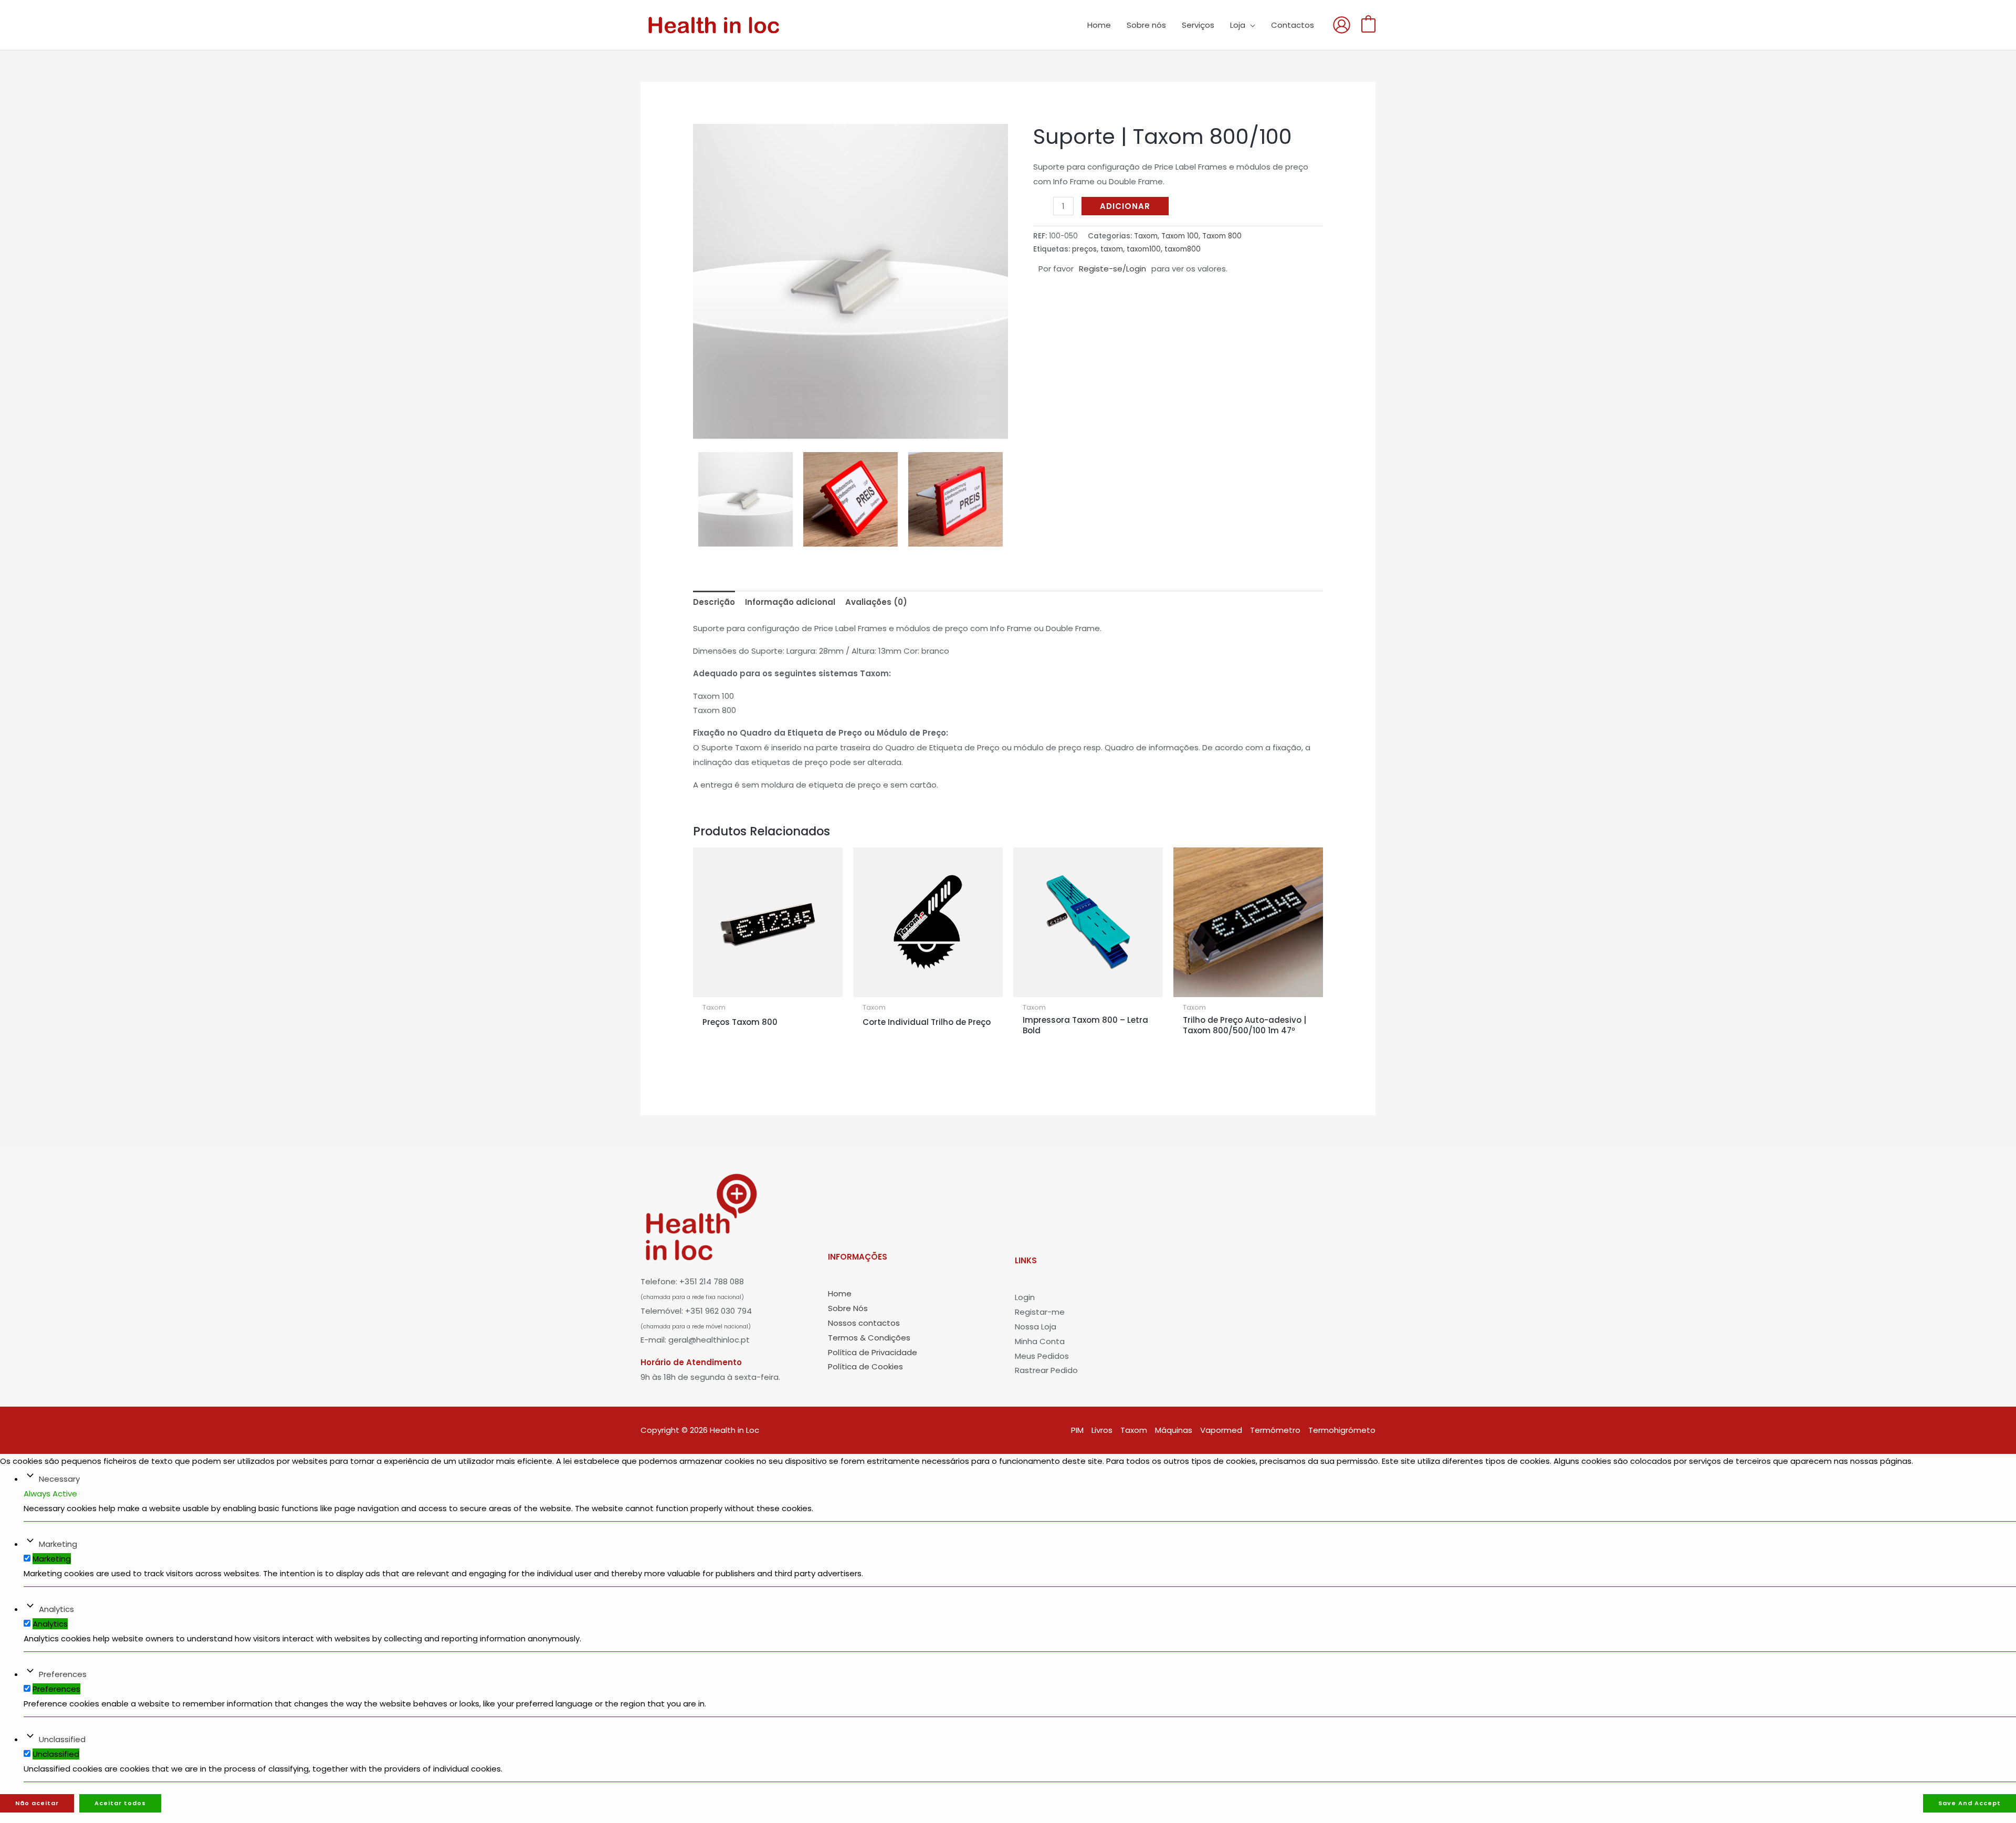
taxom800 (1183, 249)
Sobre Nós (848, 1308)
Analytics (56, 1609)
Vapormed (1221, 1430)
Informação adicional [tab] (790, 602)
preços (1084, 249)
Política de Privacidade (873, 1352)
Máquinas (1174, 1430)
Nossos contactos (864, 1323)
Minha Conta (1040, 1341)
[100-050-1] (850, 281)
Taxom (1146, 236)
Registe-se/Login (1112, 269)
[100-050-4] (850, 499)
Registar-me (1040, 1312)
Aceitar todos (120, 1803)
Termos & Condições (869, 1338)
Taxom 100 (1180, 236)
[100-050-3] (955, 499)
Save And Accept (1970, 1803)
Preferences (63, 1674)
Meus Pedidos (1042, 1356)
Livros (1102, 1430)
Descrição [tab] (714, 602)
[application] (1250, 25)
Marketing (58, 1544)
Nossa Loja (1036, 1327)
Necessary (59, 1479)
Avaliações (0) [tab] (876, 602)
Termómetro (1275, 1430)
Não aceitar (37, 1803)
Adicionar (1125, 206)
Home (840, 1293)
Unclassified (62, 1739)
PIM (1077, 1430)
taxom (1112, 249)
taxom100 (1144, 249)
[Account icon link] (1342, 25)
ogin (1026, 1297)
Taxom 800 (1222, 236)
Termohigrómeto (1342, 1430)
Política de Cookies (865, 1366)
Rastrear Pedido (1046, 1370)
